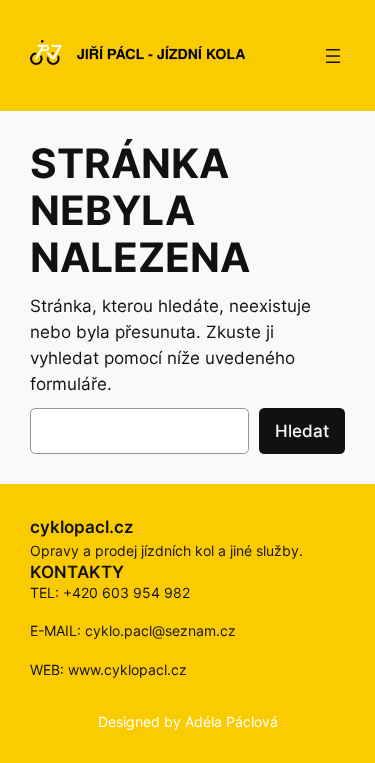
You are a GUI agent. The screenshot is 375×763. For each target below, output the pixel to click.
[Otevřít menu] (333, 56)
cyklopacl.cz (82, 527)
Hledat (302, 431)
